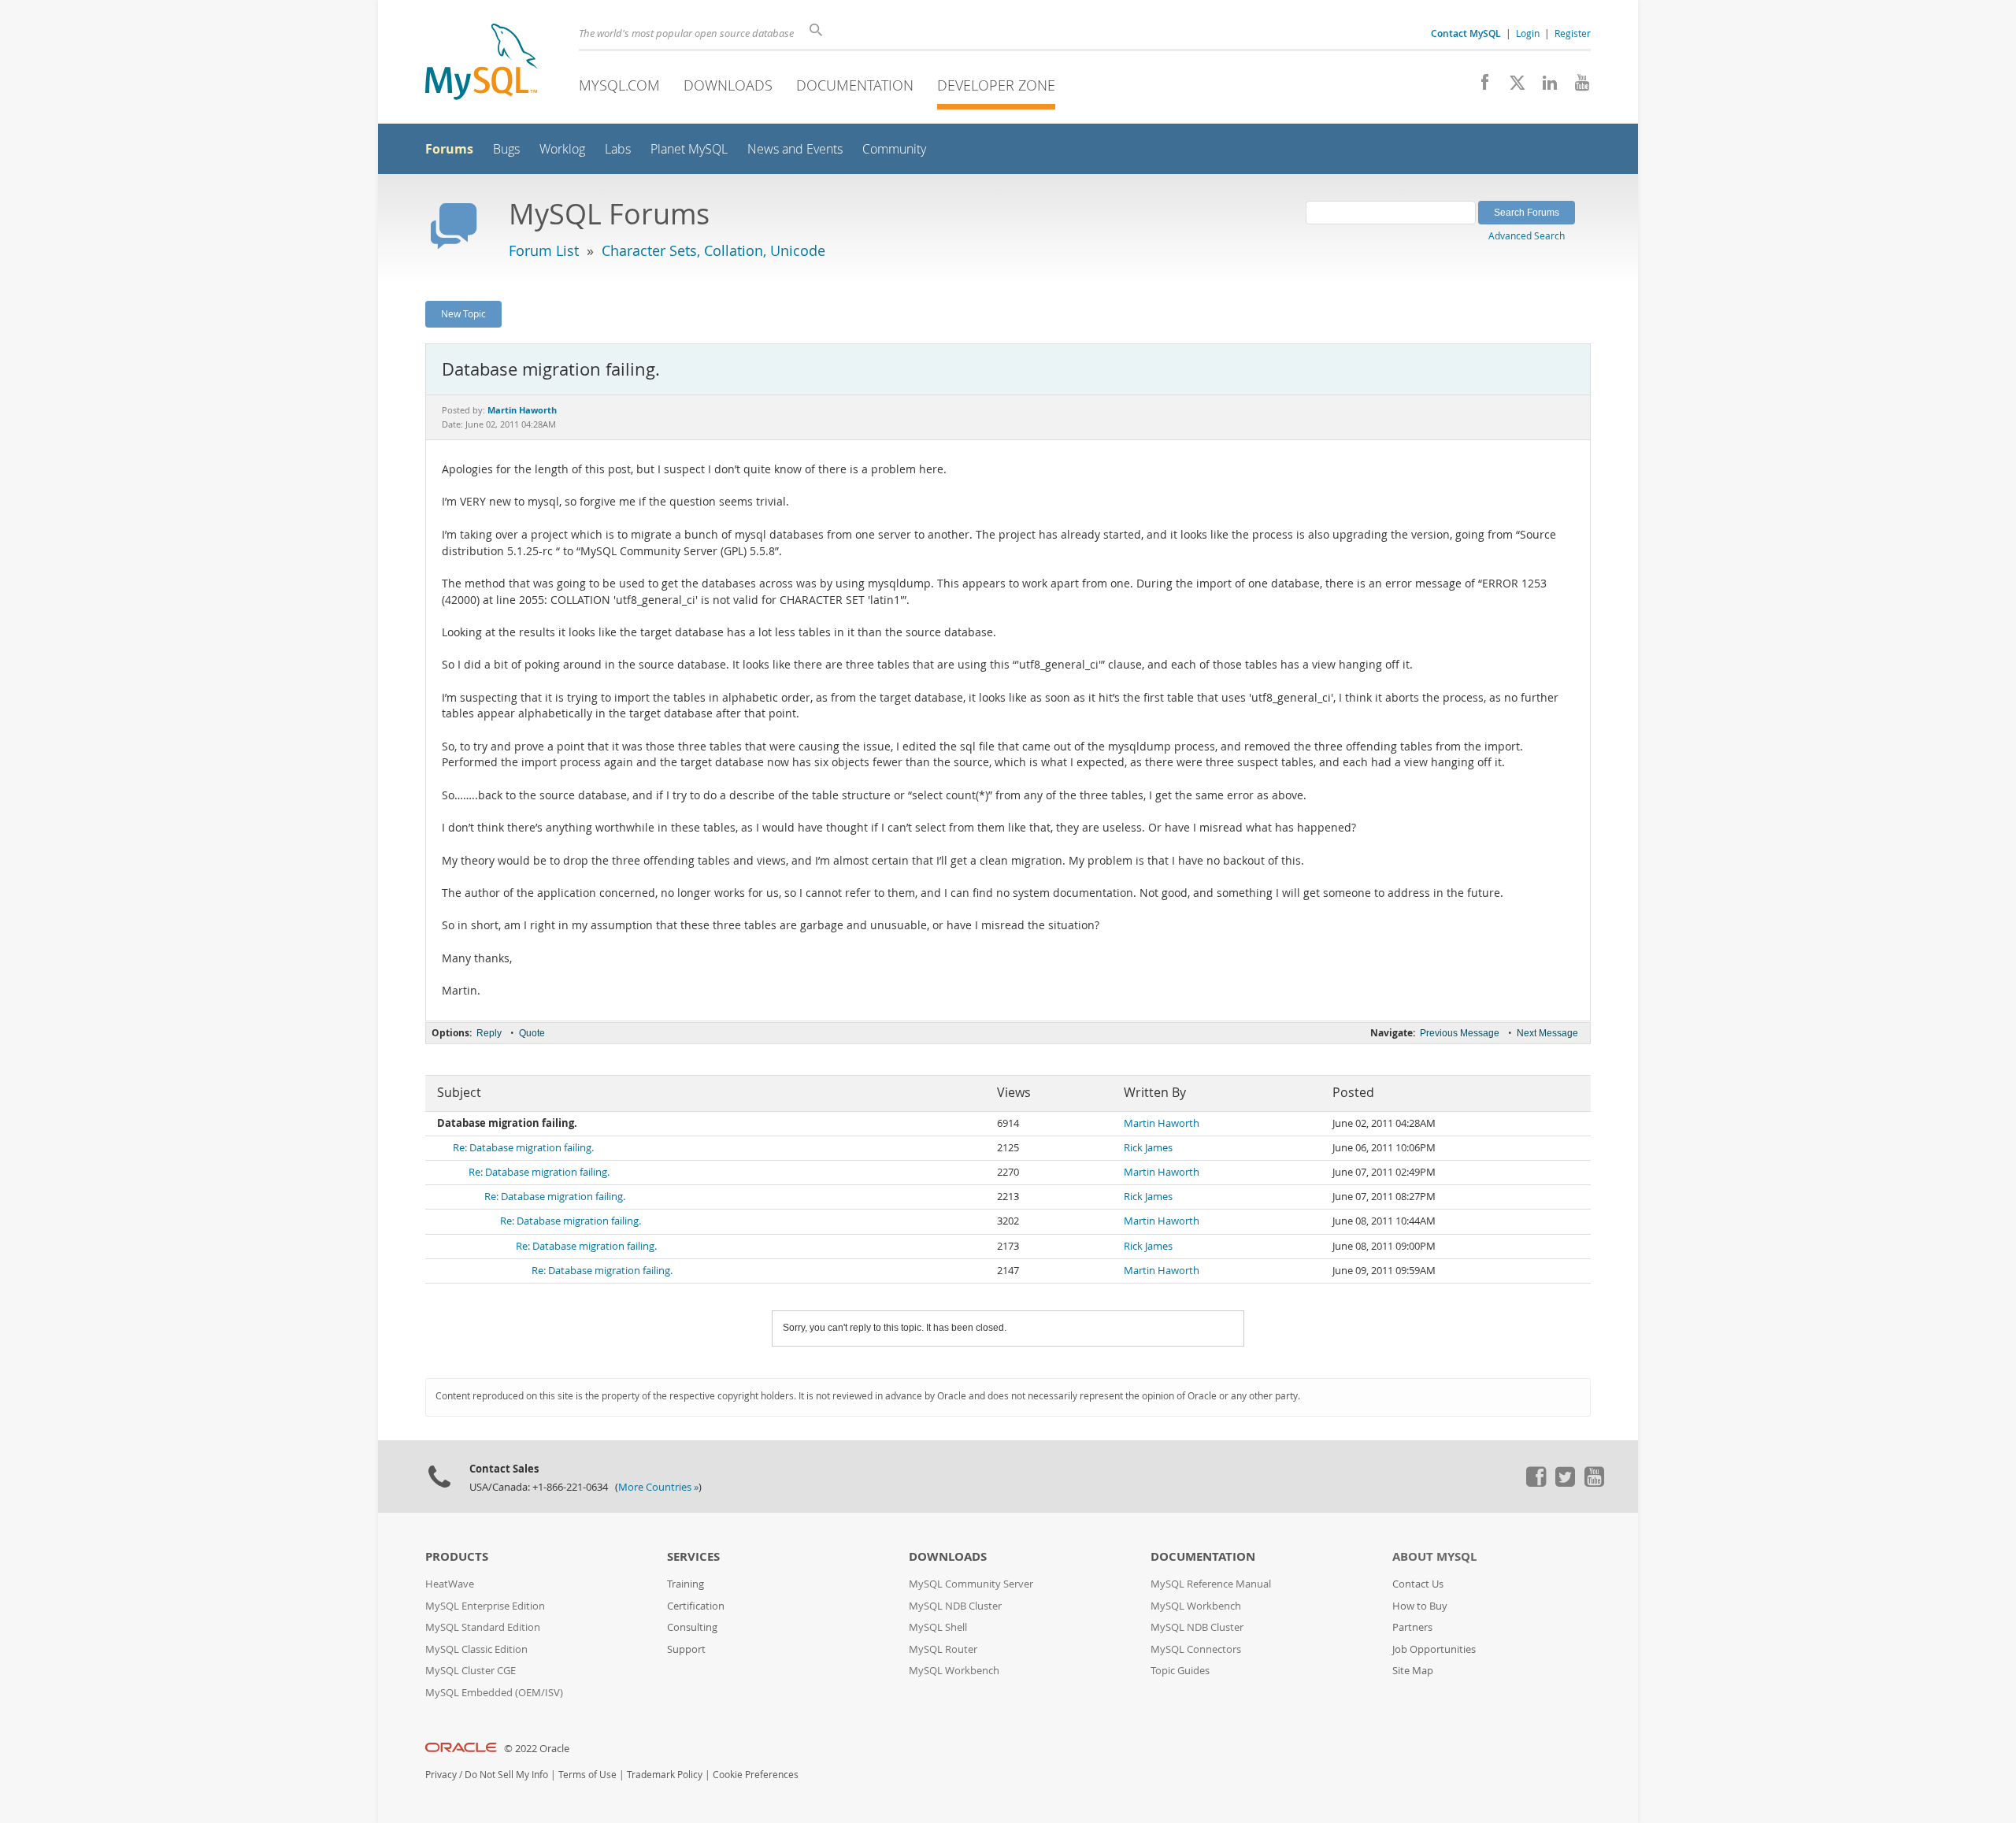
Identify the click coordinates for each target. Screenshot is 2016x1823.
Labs (618, 149)
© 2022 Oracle (537, 1749)
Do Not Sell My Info (506, 1775)
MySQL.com (619, 85)
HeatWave (450, 1584)
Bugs (506, 149)
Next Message (1547, 1033)
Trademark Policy (665, 1775)
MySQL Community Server (971, 1584)
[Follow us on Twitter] (1565, 1483)
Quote (532, 1033)
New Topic (463, 313)
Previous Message (1460, 1033)
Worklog (562, 149)
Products (457, 1556)
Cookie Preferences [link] (756, 1775)
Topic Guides (1180, 1671)
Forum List (544, 250)
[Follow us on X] (1512, 87)
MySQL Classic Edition (476, 1649)
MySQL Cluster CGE (471, 1671)
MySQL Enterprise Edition (485, 1606)
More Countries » (658, 1487)
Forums (449, 149)
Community (894, 149)
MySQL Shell (938, 1627)
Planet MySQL (689, 149)
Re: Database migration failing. (523, 1148)
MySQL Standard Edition (483, 1627)
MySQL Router (943, 1649)
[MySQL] (481, 63)
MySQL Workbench (954, 1671)
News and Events (795, 149)
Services (693, 1556)
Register (1573, 33)
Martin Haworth (1162, 1123)
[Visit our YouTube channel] (1576, 87)
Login (1528, 33)
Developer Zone (996, 85)
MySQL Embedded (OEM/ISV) (494, 1693)
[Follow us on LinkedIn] (1544, 87)
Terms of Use (587, 1775)
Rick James (1148, 1148)
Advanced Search (1527, 235)
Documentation (855, 85)
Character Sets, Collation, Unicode (713, 250)
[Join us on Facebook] (1479, 87)
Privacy (441, 1775)
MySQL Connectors (1196, 1649)
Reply (489, 1033)
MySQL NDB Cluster (955, 1606)
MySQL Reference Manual (1211, 1584)
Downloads (728, 85)
